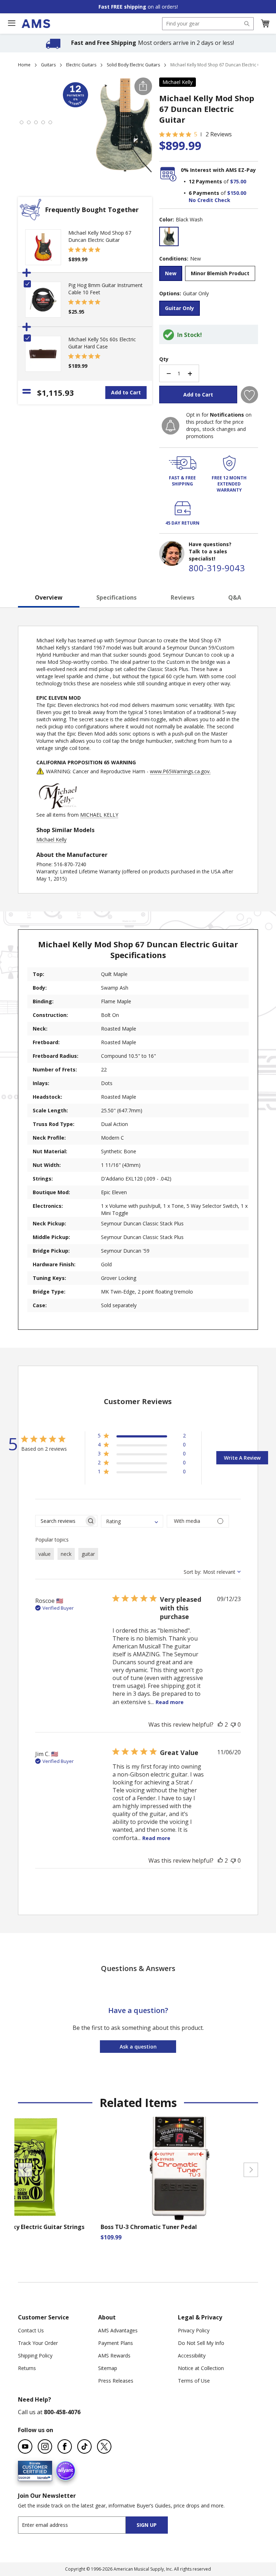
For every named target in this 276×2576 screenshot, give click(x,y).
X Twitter (104, 2446)
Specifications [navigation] (116, 597)
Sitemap (108, 2368)
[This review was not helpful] (233, 1725)
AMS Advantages (118, 2330)
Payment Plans (116, 2343)
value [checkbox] (45, 1554)
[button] (265, 24)
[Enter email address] (78, 2525)
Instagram (45, 2446)
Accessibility (192, 2356)
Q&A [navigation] (235, 597)
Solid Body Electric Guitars (133, 65)
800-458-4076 (62, 2412)
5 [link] (196, 134)
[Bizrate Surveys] (42, 2476)
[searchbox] (60, 1521)
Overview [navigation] (49, 597)
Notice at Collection (201, 2368)
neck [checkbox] (66, 1554)
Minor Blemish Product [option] (220, 273)
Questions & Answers (138, 1968)
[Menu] (11, 23)
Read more (170, 1702)
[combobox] (208, 24)
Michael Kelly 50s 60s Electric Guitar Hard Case (102, 343)
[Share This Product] (143, 86)
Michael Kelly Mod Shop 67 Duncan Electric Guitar (100, 236)
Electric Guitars (81, 65)
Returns (27, 2368)
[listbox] (209, 237)
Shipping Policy (35, 2356)
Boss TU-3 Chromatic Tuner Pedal (149, 2227)
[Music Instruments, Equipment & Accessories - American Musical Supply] (36, 24)
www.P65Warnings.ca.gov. (180, 771)
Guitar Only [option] (180, 308)
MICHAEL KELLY (99, 815)
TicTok (84, 2446)
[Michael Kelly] (58, 808)
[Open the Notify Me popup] (171, 426)
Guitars (48, 65)
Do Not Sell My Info (201, 2343)
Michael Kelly (178, 82)
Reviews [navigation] (183, 597)
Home (24, 65)
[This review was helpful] (220, 1725)
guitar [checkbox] (88, 1554)
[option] (169, 236)
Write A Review (242, 1458)
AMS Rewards (114, 2356)
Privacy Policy (194, 2330)
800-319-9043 (217, 568)
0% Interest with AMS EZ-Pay (218, 170)
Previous (25, 2170)
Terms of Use (194, 2381)
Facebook (65, 2446)
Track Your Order (38, 2343)
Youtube (25, 2446)
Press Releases (116, 2381)
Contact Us (31, 2330)
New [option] (171, 273)
